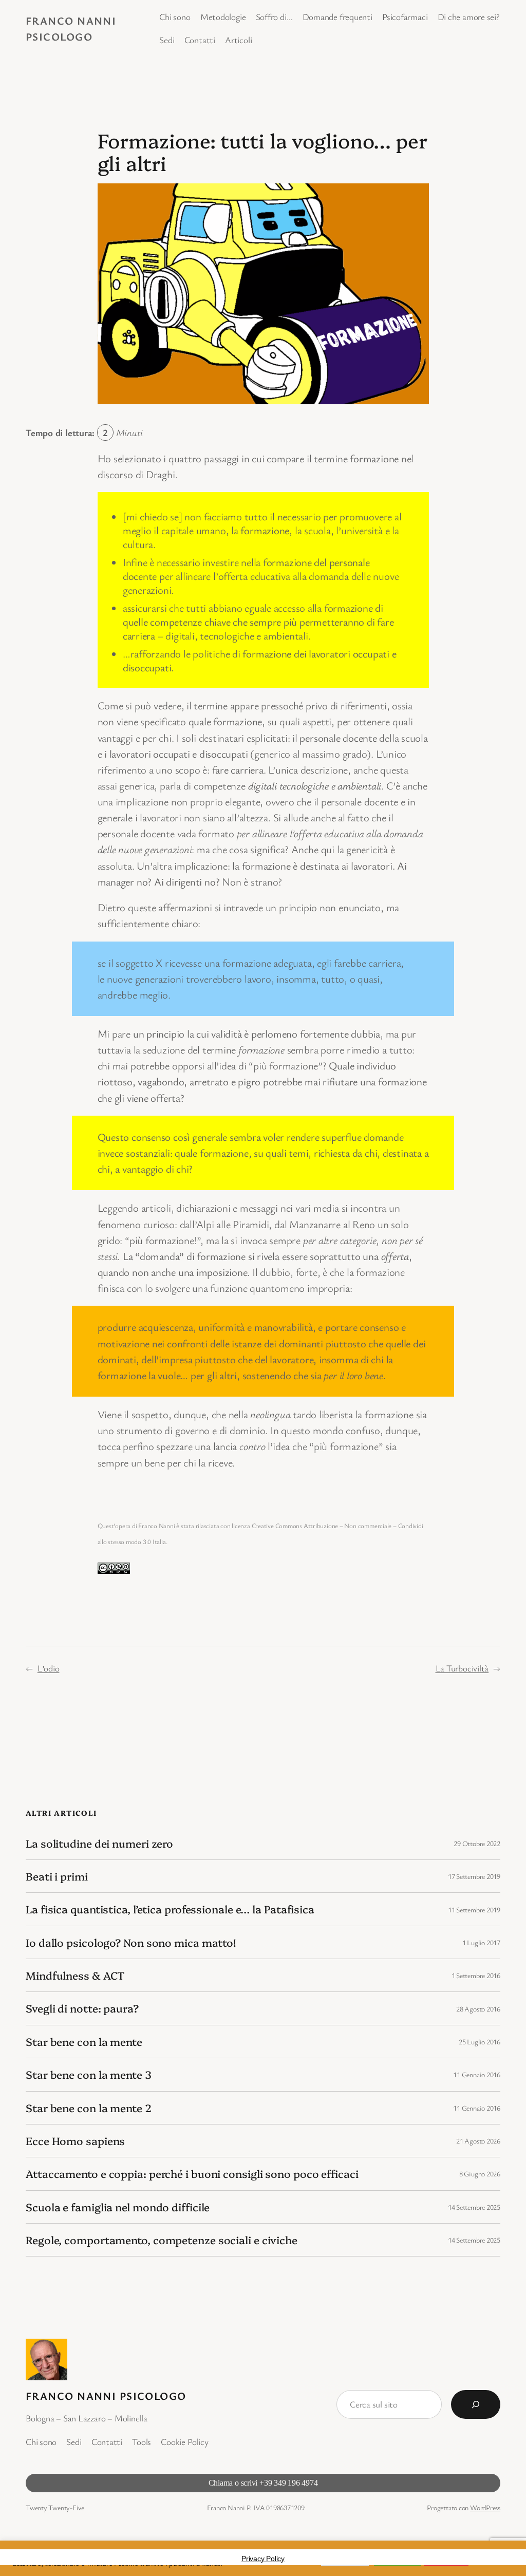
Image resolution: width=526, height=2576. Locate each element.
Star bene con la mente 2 (89, 2108)
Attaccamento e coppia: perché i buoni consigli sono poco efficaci (192, 2174)
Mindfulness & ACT (75, 1975)
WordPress (485, 2507)
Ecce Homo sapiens (75, 2141)
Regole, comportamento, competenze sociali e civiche (162, 2240)
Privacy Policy (263, 2559)
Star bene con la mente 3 (89, 2074)
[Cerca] (476, 2404)
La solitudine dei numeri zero (99, 1843)
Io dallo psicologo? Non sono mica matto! (131, 1942)
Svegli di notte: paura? (82, 2008)
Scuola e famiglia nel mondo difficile (118, 2207)
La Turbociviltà (462, 1668)
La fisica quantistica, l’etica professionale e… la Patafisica (170, 1909)
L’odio (49, 1668)
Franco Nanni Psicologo (106, 2396)
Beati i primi (57, 1876)
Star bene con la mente (84, 2042)
